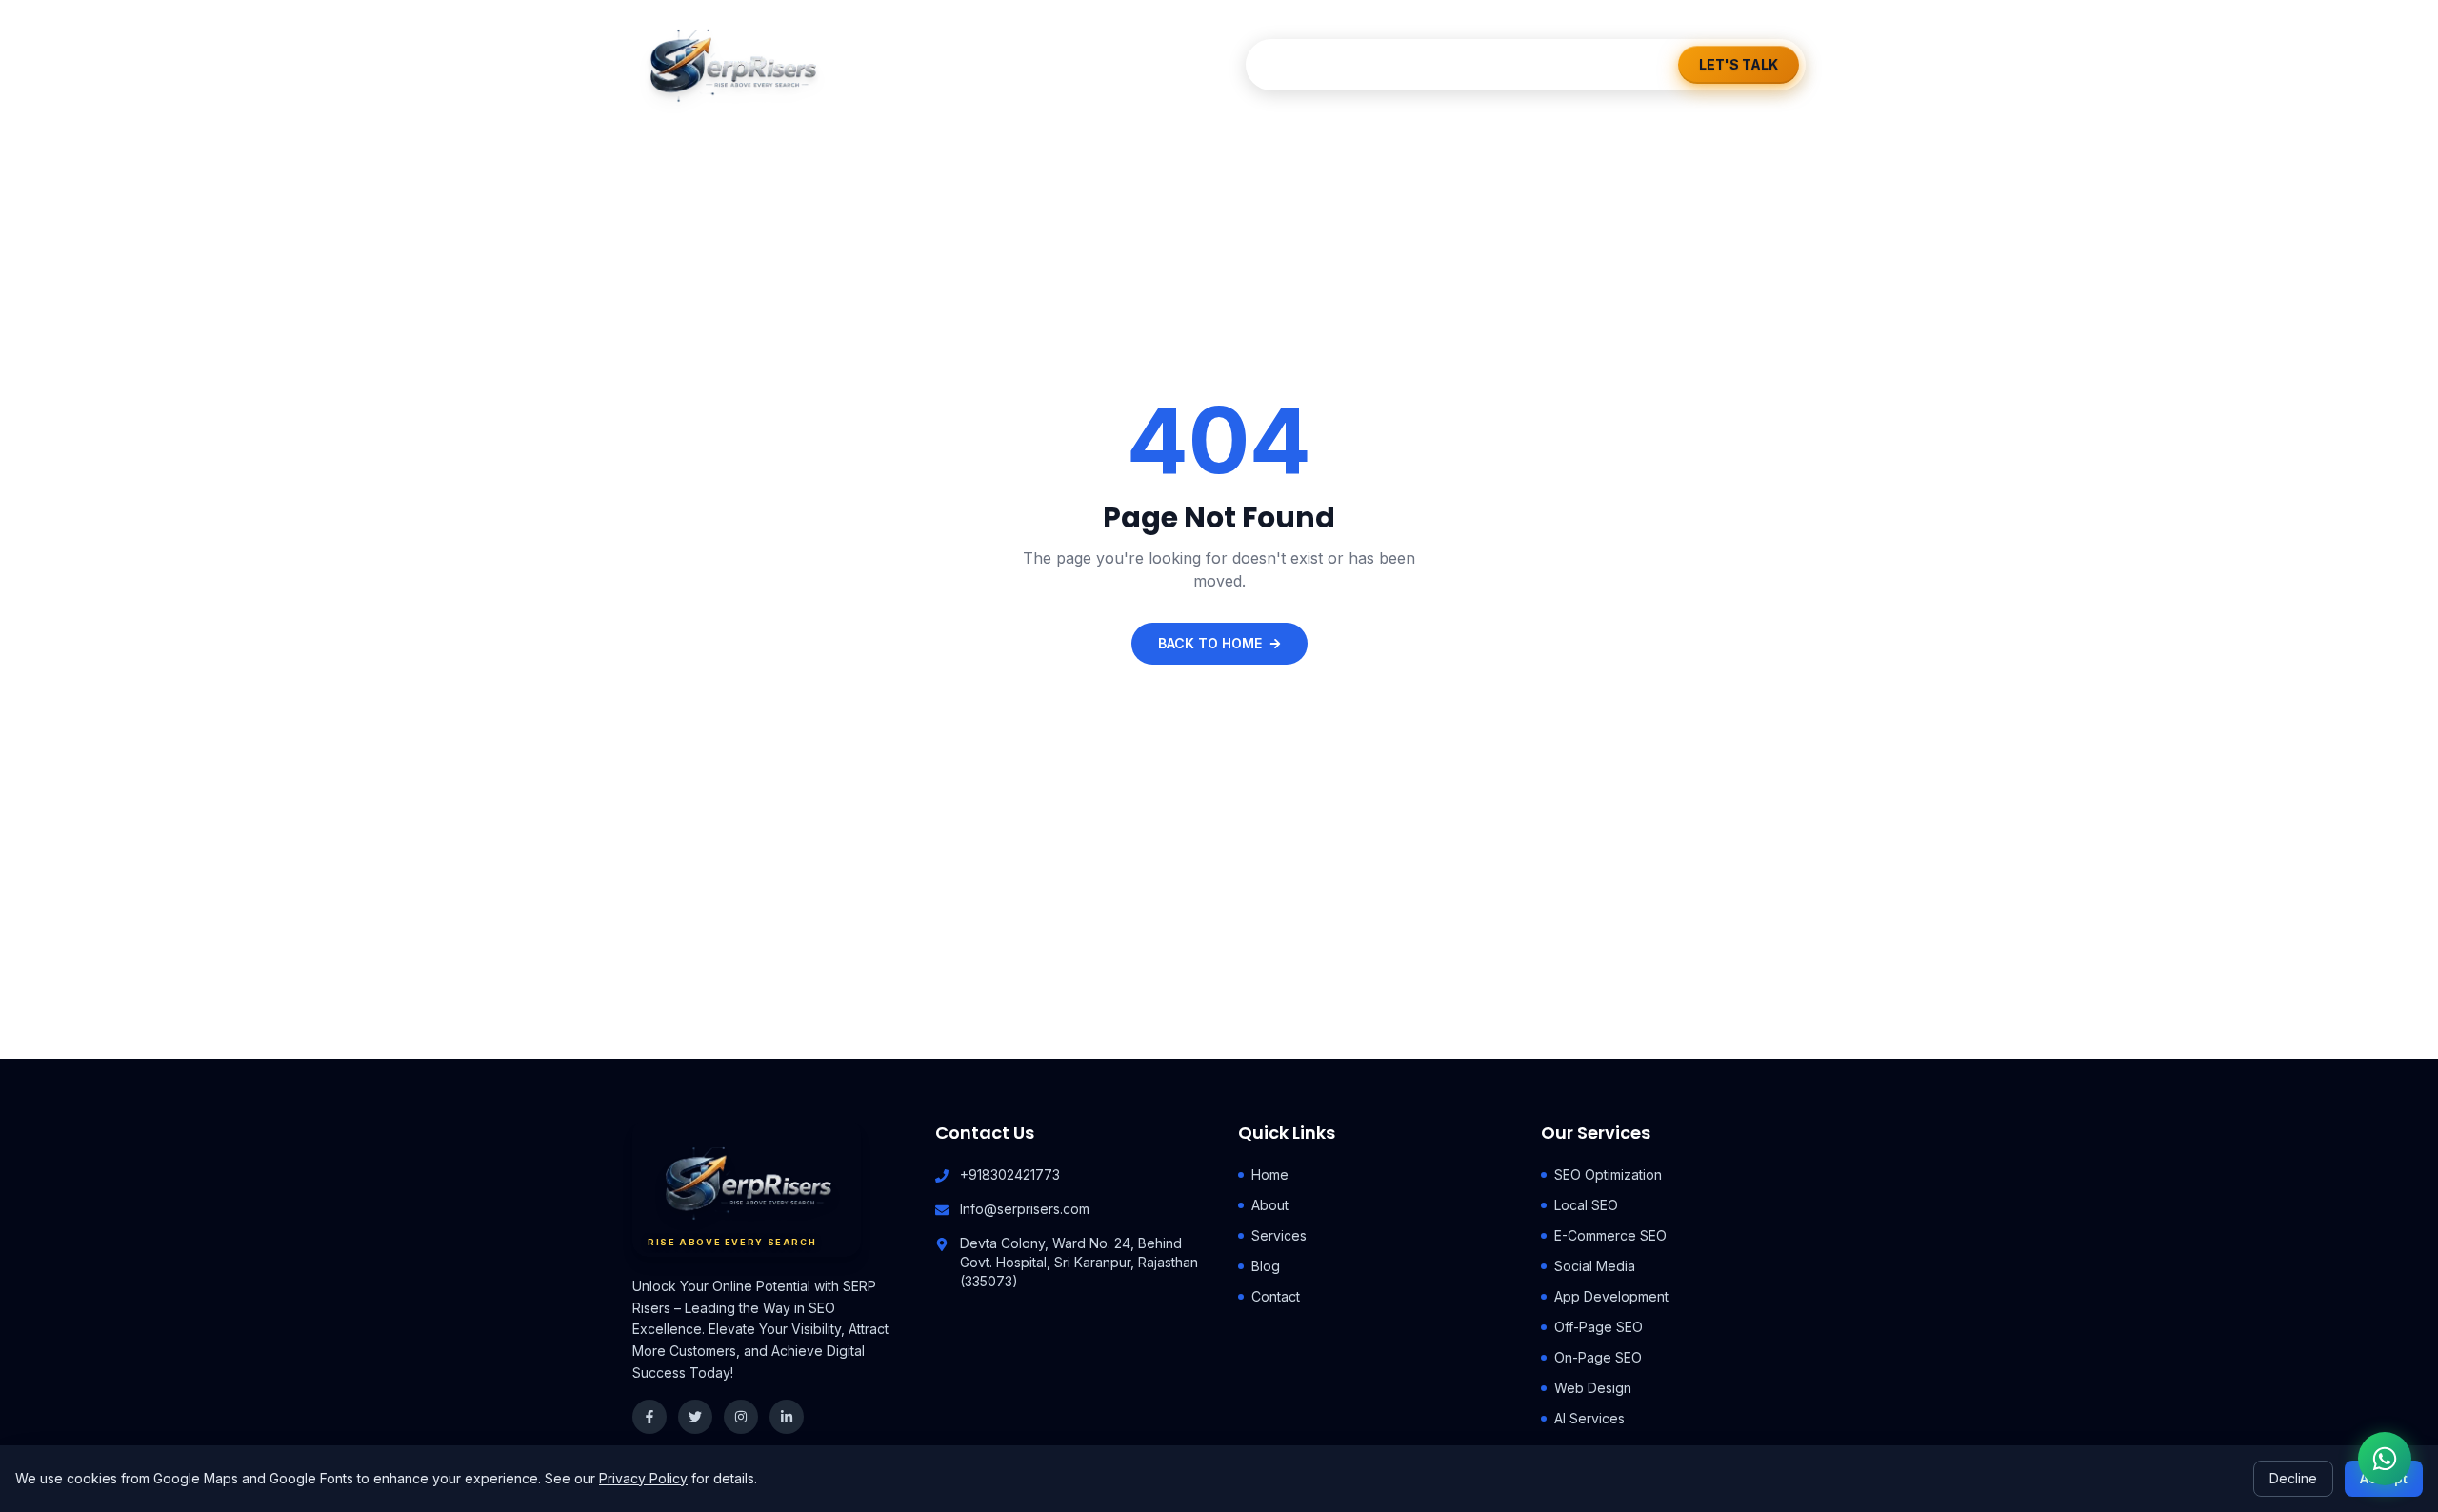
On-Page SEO (1598, 1357)
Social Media (1595, 1266)
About (1373, 64)
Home (1300, 64)
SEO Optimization (1608, 1174)
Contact (1612, 64)
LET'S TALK (1739, 64)
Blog (1536, 64)
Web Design (1593, 1388)
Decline (2293, 1478)
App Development (1611, 1296)
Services (1457, 64)
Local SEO (1586, 1205)
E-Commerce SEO (1610, 1235)
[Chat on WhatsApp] (2385, 1459)
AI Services (1589, 1418)
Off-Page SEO (1599, 1327)
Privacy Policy (643, 1478)
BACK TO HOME (1210, 643)
